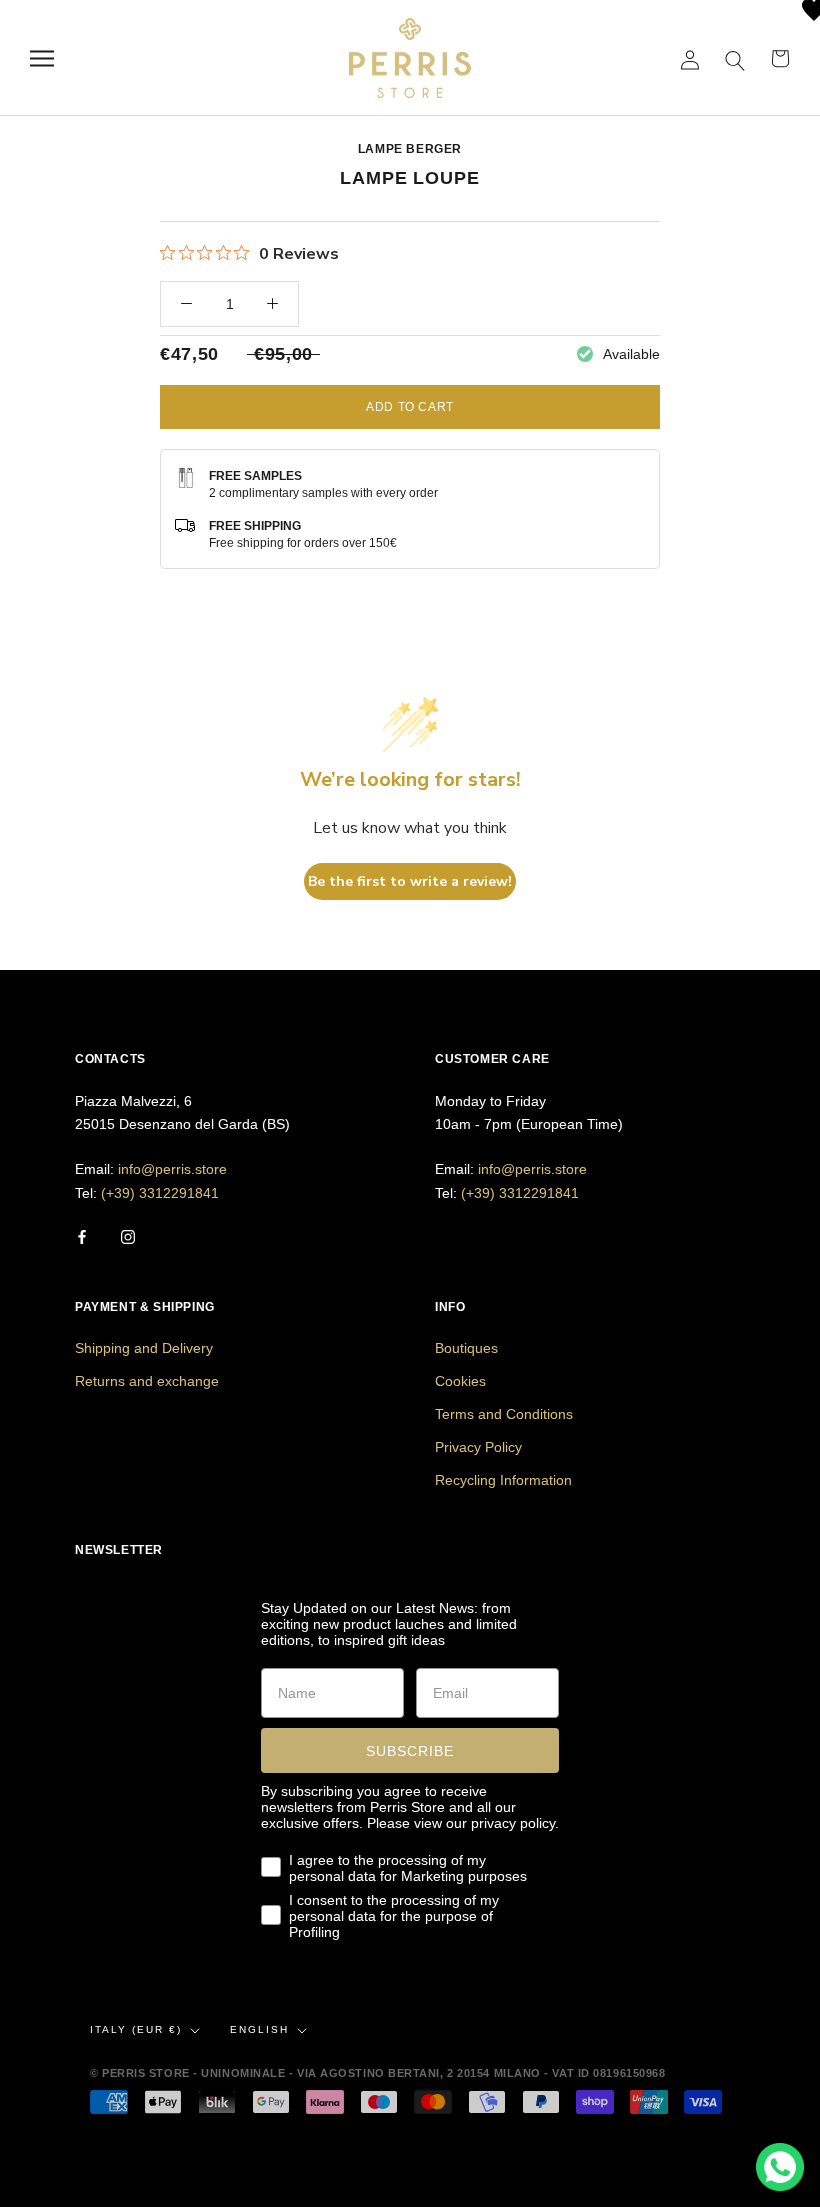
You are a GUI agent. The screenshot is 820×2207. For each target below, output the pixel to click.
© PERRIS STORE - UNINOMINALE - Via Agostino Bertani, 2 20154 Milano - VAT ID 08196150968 (377, 2073)
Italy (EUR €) (136, 2029)
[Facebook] (82, 1236)
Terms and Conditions (504, 1414)
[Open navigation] (42, 58)
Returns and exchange (147, 1381)
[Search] (735, 58)
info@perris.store (172, 1169)
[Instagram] (128, 1236)
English (259, 2029)
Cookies (460, 1381)
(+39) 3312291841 (160, 1193)
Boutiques (466, 1348)
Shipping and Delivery (144, 1348)
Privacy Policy (478, 1447)
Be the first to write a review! (410, 881)
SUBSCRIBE (410, 1751)
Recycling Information (503, 1480)
